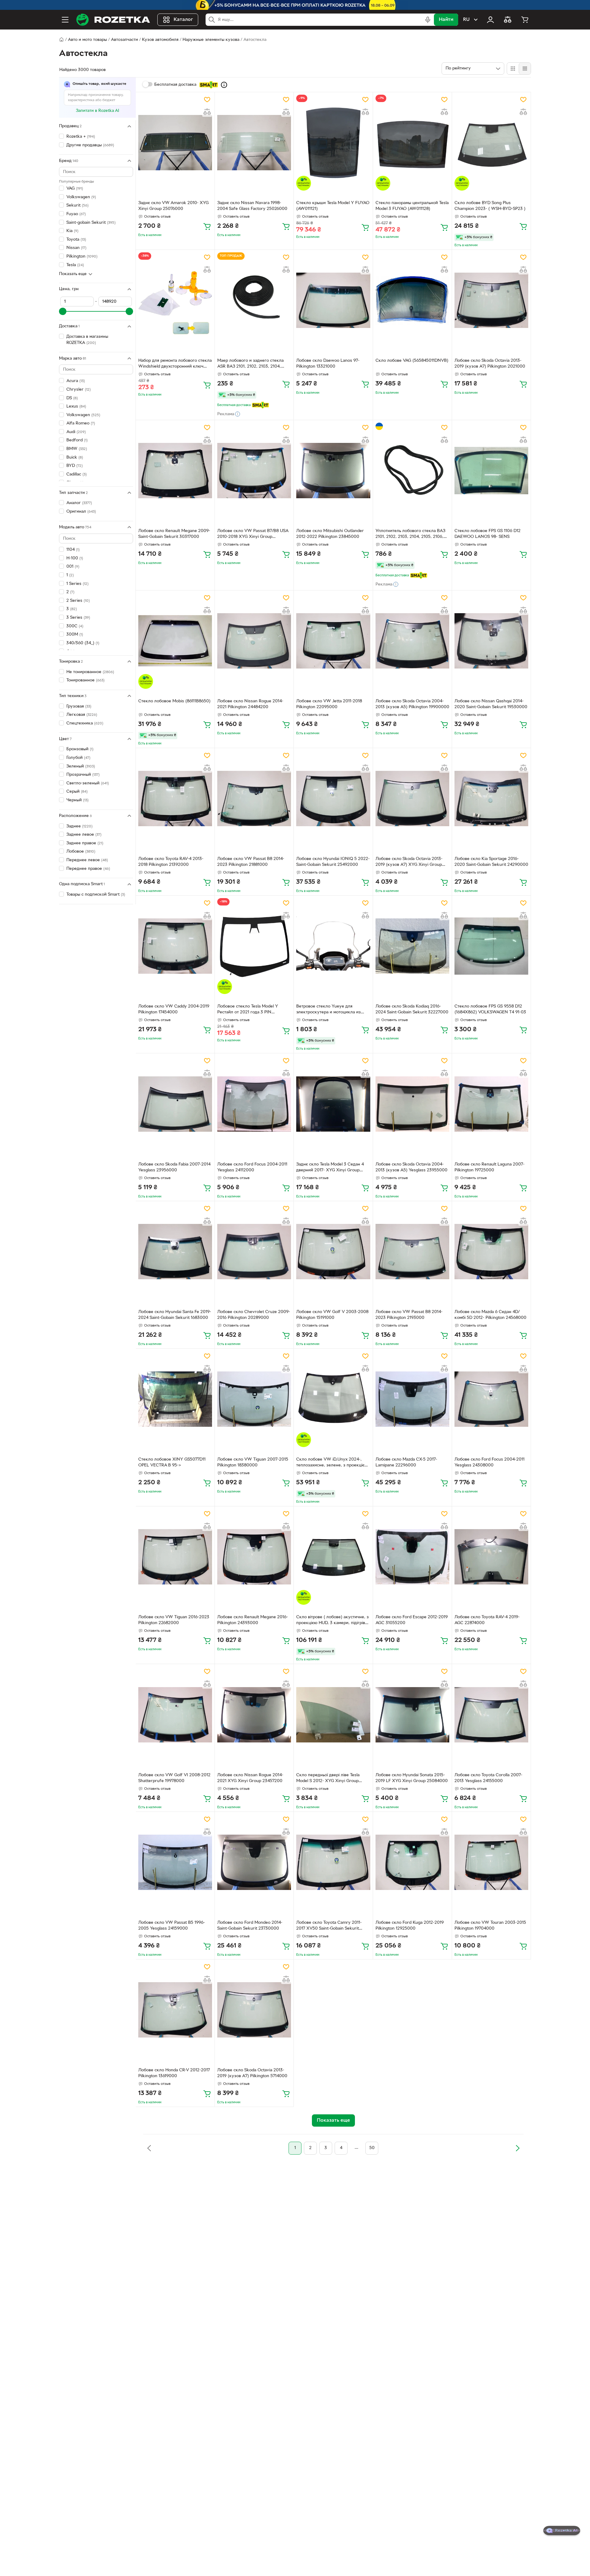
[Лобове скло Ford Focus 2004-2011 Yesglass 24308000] (491, 1399)
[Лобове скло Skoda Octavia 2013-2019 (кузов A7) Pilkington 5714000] (254, 2010)
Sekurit (77, 205)
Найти (446, 20)
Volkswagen (81, 197)
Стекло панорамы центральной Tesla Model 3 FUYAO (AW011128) (412, 206)
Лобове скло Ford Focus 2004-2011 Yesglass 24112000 (252, 1167)
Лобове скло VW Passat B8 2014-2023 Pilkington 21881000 (251, 862)
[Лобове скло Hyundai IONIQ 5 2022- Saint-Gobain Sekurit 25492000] (333, 799)
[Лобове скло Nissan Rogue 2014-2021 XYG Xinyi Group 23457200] (254, 1714)
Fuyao (76, 214)
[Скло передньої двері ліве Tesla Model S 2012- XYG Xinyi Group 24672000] (333, 1714)
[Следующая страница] (517, 2148)
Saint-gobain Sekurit (91, 222)
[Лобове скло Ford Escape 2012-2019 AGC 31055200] (412, 1557)
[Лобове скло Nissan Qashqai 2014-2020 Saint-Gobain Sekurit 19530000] (491, 641)
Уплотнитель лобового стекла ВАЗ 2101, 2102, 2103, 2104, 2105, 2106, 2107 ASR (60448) (410, 535)
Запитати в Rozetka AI (98, 111)
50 (372, 2148)
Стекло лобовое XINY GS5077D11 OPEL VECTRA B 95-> (172, 1462)
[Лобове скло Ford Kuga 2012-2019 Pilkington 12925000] (412, 1862)
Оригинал (81, 512)
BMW (77, 449)
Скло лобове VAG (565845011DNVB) (412, 361)
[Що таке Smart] (224, 85)
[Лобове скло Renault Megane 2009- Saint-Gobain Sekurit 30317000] (175, 471)
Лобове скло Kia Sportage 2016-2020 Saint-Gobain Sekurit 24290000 (491, 862)
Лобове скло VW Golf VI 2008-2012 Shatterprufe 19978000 (174, 1778)
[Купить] (207, 226)
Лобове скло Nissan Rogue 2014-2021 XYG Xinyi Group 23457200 (250, 1778)
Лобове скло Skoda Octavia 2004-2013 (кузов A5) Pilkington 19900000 (412, 704)
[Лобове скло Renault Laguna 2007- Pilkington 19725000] (491, 1104)
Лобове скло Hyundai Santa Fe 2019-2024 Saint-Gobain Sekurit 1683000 (175, 1315)
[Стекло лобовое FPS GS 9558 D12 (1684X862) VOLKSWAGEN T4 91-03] (491, 946)
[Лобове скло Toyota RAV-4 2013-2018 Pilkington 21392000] (175, 799)
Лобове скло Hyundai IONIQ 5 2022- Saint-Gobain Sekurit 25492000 (333, 862)
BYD (75, 466)
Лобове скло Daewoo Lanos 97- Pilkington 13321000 (328, 364)
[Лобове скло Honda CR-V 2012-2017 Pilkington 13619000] (175, 2010)
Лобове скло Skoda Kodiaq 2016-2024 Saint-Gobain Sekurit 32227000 (412, 1009)
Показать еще (73, 274)
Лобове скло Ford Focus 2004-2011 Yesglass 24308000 (490, 1462)
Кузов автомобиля (160, 40)
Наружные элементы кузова (211, 40)
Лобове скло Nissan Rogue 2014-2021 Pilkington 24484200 (250, 704)
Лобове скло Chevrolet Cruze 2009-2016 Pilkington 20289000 (254, 1315)
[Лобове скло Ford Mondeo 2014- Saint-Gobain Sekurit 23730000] (254, 1862)
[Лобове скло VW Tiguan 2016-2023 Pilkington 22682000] (175, 1557)
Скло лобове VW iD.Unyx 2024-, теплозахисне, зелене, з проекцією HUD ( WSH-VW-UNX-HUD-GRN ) (332, 1463)
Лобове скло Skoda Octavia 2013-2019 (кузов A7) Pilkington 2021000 (490, 364)
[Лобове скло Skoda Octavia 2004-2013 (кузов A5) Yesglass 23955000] (412, 1104)
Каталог (183, 20)
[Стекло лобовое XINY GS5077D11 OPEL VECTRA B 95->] (175, 1399)
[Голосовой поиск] (428, 20)
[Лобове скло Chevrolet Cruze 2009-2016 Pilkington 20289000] (254, 1252)
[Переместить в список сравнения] (207, 112)
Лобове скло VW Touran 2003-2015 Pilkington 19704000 (490, 1926)
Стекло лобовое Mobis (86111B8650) (174, 701)
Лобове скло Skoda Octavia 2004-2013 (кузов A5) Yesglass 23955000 (411, 1167)
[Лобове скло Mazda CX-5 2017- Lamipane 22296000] (412, 1399)
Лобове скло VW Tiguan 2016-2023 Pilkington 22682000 (174, 1620)
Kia (72, 231)
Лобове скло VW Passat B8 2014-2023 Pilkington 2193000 (409, 1315)
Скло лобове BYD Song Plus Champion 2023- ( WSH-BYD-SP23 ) (490, 206)
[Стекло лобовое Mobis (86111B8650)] (175, 641)
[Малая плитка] (525, 69)
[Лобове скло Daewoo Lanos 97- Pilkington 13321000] (333, 300)
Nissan (76, 248)
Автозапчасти (124, 40)
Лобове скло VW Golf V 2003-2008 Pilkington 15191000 (332, 1315)
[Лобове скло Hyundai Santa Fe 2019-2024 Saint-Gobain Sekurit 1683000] (175, 1252)
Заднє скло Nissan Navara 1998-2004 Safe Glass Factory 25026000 (252, 206)
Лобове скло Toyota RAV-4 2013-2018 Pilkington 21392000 (171, 862)
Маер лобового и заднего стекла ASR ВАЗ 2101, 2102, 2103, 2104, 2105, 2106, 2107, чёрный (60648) (250, 364)
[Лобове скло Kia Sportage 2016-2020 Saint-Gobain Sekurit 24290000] (491, 799)
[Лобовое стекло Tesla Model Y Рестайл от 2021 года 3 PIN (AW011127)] (254, 946)
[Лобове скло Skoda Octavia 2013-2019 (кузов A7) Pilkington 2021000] (491, 300)
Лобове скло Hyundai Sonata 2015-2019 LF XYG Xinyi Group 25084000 (412, 1778)
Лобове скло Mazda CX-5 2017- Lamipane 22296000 (406, 1462)
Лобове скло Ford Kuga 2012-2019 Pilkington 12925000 (410, 1926)
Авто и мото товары (87, 40)
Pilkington (82, 256)
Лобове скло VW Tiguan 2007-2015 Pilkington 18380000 (253, 1462)
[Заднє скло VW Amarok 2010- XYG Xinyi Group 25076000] (175, 143)
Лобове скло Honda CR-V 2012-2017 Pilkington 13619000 (174, 2073)
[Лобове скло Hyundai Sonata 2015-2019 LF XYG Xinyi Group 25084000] (412, 1714)
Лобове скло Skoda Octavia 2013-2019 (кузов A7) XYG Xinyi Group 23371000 (409, 862)
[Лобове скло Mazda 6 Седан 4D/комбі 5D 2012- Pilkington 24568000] (491, 1252)
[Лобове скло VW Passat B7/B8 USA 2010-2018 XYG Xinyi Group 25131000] (254, 471)
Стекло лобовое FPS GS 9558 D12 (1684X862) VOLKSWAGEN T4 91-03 (490, 1009)
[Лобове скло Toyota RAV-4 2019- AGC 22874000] (491, 1557)
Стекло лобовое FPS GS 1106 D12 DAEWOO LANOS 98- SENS (488, 534)
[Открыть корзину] (525, 20)
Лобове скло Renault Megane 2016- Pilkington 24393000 (253, 1620)
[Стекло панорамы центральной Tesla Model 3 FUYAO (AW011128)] (412, 143)
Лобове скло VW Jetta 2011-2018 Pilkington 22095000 (329, 704)
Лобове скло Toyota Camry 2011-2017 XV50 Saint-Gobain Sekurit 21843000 (329, 1926)
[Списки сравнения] (508, 20)
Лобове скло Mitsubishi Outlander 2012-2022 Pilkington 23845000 (330, 534)
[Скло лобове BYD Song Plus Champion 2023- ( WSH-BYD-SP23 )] (491, 143)
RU (466, 20)
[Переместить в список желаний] (207, 100)
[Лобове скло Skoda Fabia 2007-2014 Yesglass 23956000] (175, 1104)
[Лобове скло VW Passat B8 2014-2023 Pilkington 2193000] (412, 1252)
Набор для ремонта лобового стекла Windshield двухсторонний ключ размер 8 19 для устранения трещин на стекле (175, 364)
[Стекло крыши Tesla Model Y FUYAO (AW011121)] (333, 143)
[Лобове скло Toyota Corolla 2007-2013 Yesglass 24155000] (491, 1714)
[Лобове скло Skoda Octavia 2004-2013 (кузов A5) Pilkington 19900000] (412, 641)
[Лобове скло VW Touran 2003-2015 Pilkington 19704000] (491, 1862)
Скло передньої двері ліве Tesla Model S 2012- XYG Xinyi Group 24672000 (328, 1779)
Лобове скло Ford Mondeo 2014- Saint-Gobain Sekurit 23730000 (250, 1926)
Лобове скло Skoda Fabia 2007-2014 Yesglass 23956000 (174, 1167)
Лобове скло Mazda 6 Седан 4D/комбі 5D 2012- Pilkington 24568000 (490, 1315)
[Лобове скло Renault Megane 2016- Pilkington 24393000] (254, 1557)
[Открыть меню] (65, 20)
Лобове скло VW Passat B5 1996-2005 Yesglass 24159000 (172, 1926)
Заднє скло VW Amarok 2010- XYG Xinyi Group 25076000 (173, 206)
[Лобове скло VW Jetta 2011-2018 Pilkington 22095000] (333, 641)
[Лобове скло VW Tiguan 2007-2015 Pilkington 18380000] (254, 1399)
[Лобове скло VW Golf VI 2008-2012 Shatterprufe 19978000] (175, 1714)
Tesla (75, 265)
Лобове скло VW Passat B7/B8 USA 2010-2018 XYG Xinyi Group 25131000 (253, 535)
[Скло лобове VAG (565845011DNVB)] (412, 300)
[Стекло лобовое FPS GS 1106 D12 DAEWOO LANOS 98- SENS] (491, 471)
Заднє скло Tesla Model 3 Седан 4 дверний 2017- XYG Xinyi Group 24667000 (330, 1168)
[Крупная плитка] (513, 69)
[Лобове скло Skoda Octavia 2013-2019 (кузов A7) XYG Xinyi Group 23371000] (412, 799)
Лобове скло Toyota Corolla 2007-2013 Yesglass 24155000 (488, 1778)
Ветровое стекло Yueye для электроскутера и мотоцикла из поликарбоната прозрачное (328, 1010)
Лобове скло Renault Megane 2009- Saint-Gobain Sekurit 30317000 (174, 534)
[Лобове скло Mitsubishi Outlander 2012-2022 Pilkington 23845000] (333, 471)
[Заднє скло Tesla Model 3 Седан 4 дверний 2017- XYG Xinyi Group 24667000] (333, 1104)
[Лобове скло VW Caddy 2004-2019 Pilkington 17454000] (175, 946)
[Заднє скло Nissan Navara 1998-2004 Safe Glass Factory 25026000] (254, 143)
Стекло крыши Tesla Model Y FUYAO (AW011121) (333, 206)
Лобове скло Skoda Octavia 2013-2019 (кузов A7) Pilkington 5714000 (252, 2073)
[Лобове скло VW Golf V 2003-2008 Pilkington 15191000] (333, 1252)
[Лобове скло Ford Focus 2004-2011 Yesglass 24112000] (254, 1104)
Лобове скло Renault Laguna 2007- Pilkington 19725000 (490, 1167)
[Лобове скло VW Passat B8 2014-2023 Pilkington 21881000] (254, 799)
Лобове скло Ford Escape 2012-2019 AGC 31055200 (412, 1620)
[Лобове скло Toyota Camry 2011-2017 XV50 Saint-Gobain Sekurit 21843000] (333, 1862)
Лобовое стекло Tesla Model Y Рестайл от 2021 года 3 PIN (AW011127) (248, 1010)
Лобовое (81, 852)
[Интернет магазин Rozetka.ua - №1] (113, 20)
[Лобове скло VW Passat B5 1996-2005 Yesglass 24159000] (175, 1862)
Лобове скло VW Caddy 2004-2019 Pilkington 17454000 (174, 1009)
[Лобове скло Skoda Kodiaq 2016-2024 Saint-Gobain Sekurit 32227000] (412, 946)
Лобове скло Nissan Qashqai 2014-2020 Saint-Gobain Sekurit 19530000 (491, 704)
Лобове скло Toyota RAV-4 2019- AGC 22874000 (487, 1620)
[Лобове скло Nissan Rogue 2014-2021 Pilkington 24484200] (254, 641)
